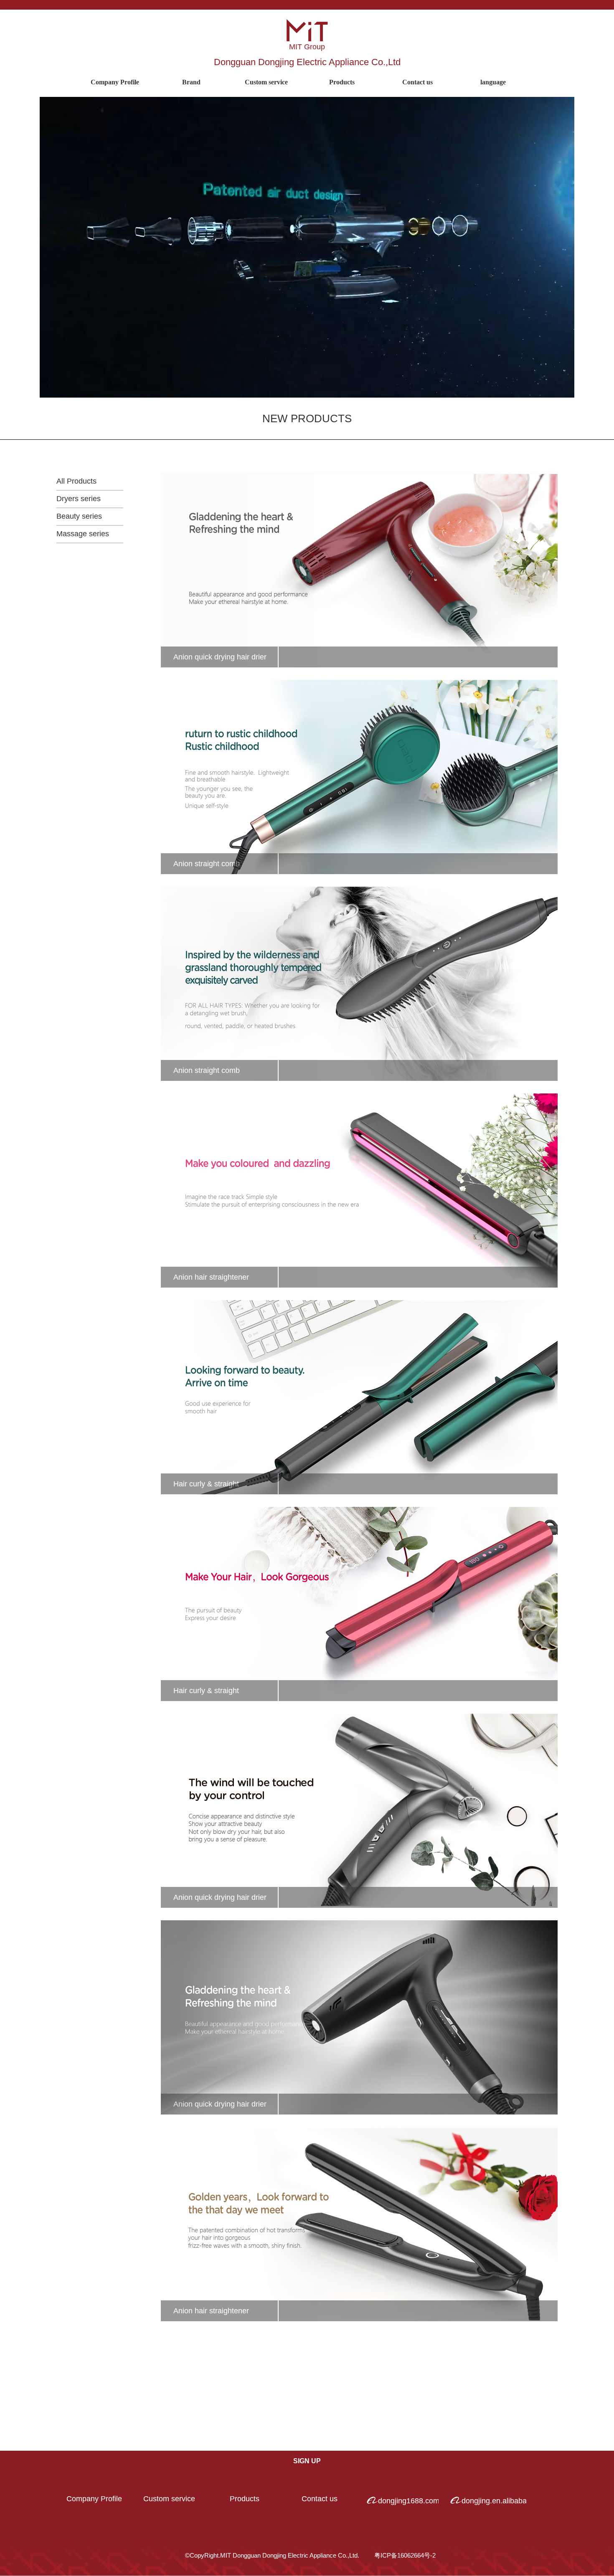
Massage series (83, 534)
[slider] (306, 392)
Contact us (320, 2499)
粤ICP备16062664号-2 (405, 2555)
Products (245, 2499)
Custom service (169, 2499)
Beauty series (79, 516)
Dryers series (79, 499)
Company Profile (115, 82)
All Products (76, 481)
